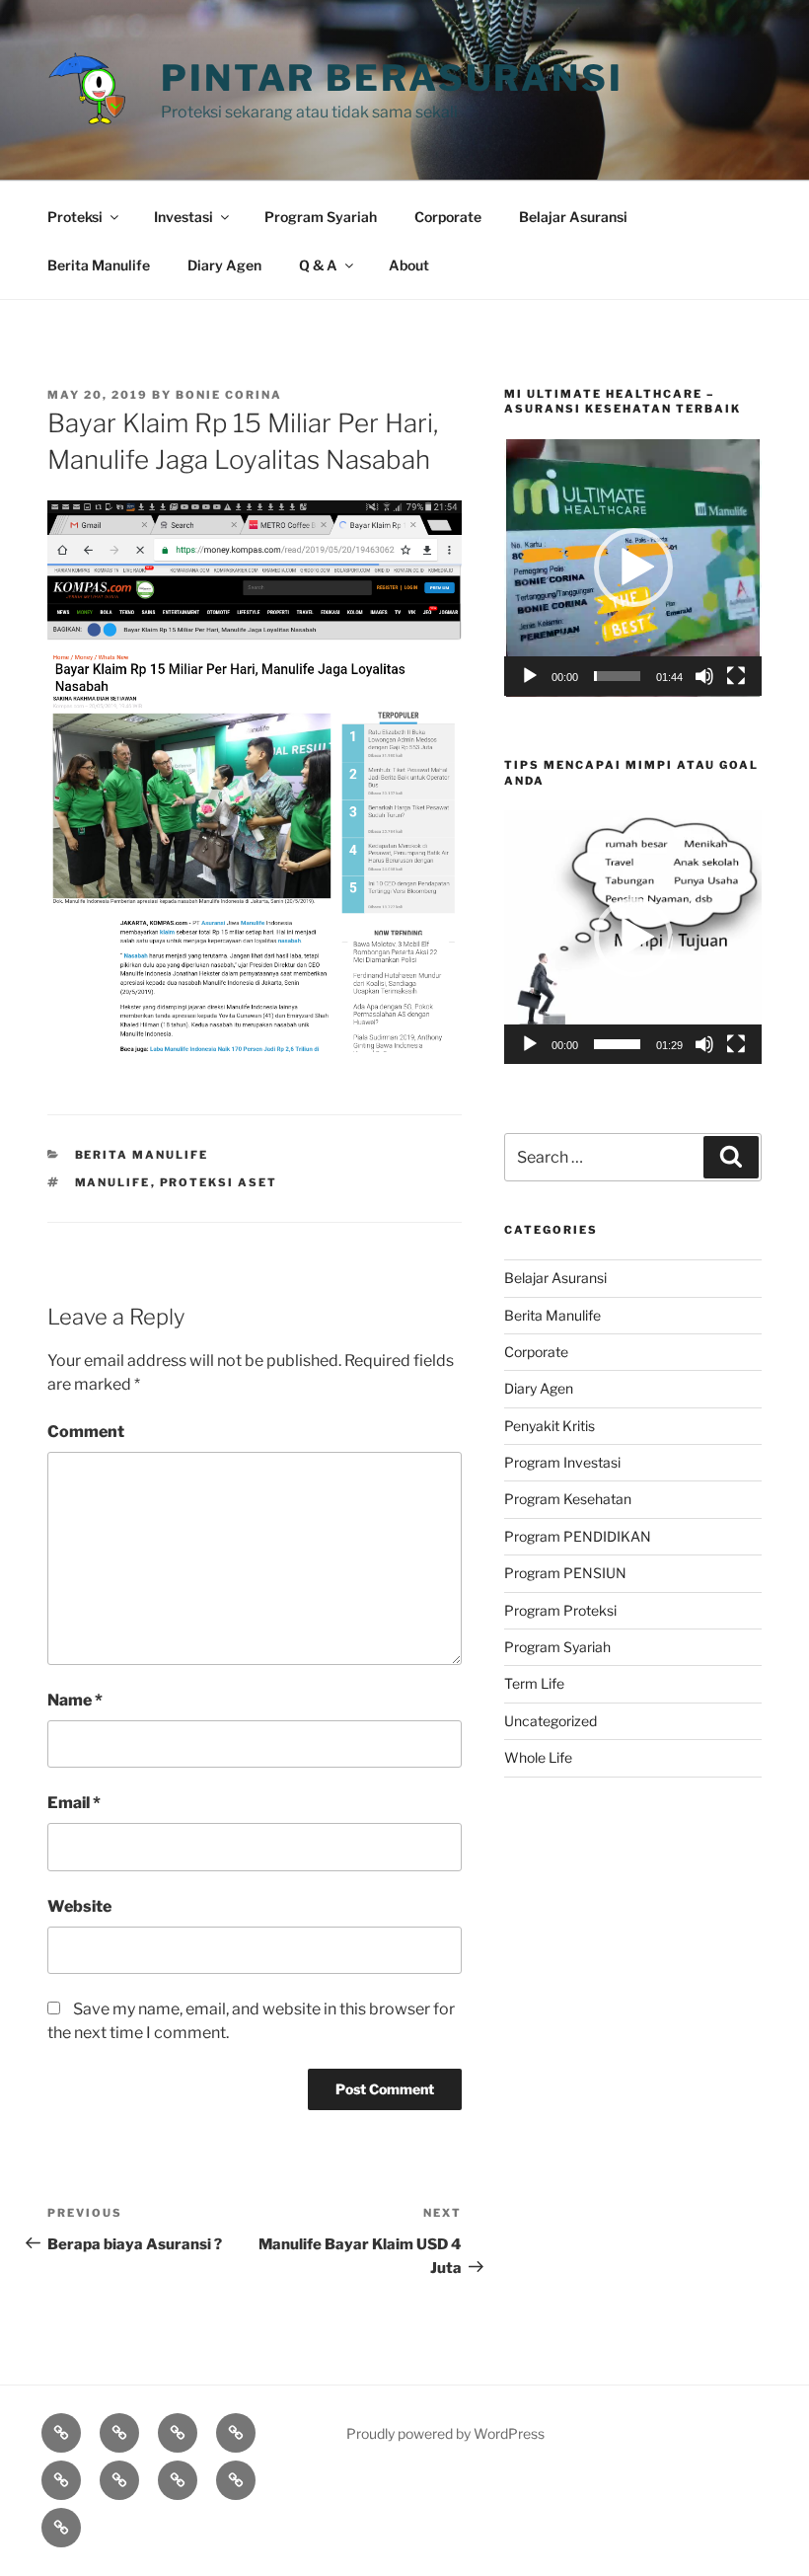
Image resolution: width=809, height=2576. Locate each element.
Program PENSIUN (565, 1573)
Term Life (534, 1683)
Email (74, 1803)
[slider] (617, 676)
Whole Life (538, 1757)
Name (75, 1700)
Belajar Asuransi (573, 217)
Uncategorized (551, 1721)
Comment (86, 1432)
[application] (633, 568)
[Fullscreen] (736, 676)
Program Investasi (562, 1462)
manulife (113, 1182)
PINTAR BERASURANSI (392, 78)
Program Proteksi (560, 1610)
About (409, 265)
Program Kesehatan (568, 1499)
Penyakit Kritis (550, 1426)
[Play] (530, 676)
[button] (633, 568)
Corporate (448, 217)
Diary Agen (224, 265)
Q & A (318, 265)
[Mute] (704, 676)
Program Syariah (321, 217)
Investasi (184, 217)
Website (79, 1906)
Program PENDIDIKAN (578, 1536)
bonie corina (229, 395)
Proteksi (75, 217)
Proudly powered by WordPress (445, 2433)
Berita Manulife (99, 265)
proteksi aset (219, 1182)
